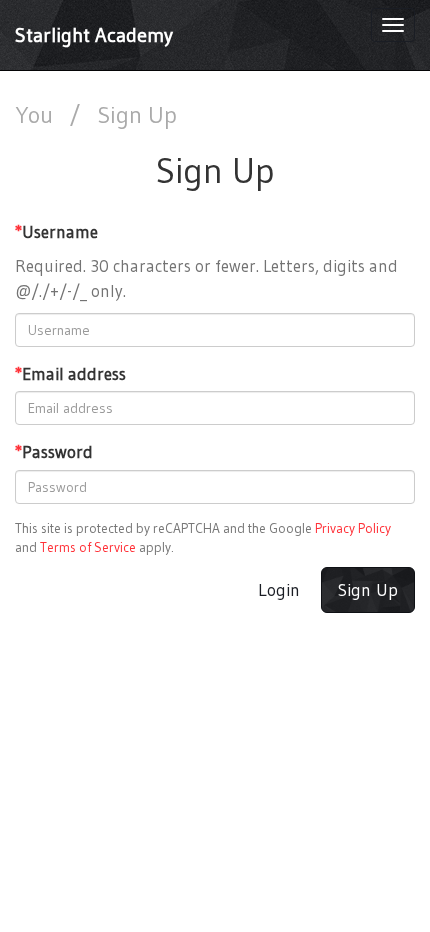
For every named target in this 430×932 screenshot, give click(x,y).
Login (279, 590)
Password (54, 451)
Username (56, 231)
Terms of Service (88, 547)
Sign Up (368, 590)
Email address (70, 373)
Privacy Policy (353, 528)
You (37, 114)
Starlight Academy (94, 35)
